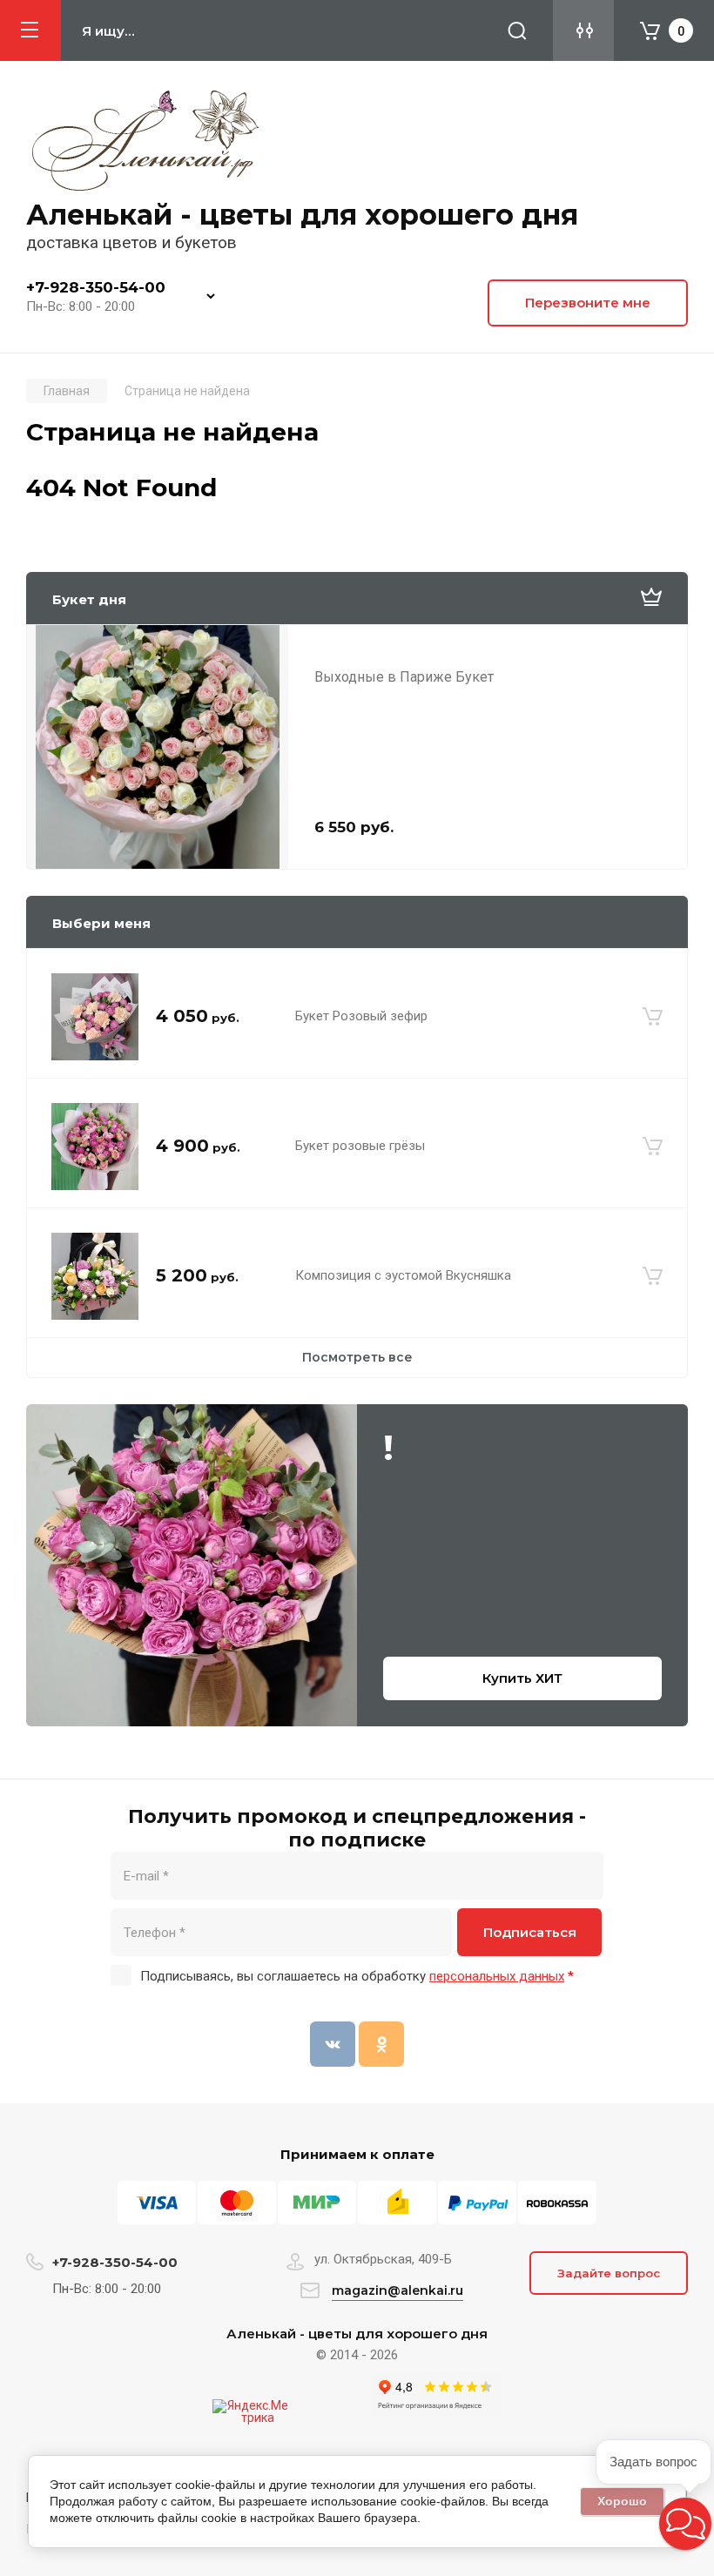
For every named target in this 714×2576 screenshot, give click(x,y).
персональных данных (497, 1976)
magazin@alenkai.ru (397, 2290)
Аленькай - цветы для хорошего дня (302, 215)
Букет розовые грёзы (360, 1146)
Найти (517, 30)
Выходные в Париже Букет (404, 677)
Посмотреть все (357, 1357)
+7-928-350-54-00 (96, 287)
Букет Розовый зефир (361, 1016)
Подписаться (530, 1932)
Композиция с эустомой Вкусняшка (403, 1275)
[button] (685, 2524)
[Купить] (653, 1017)
